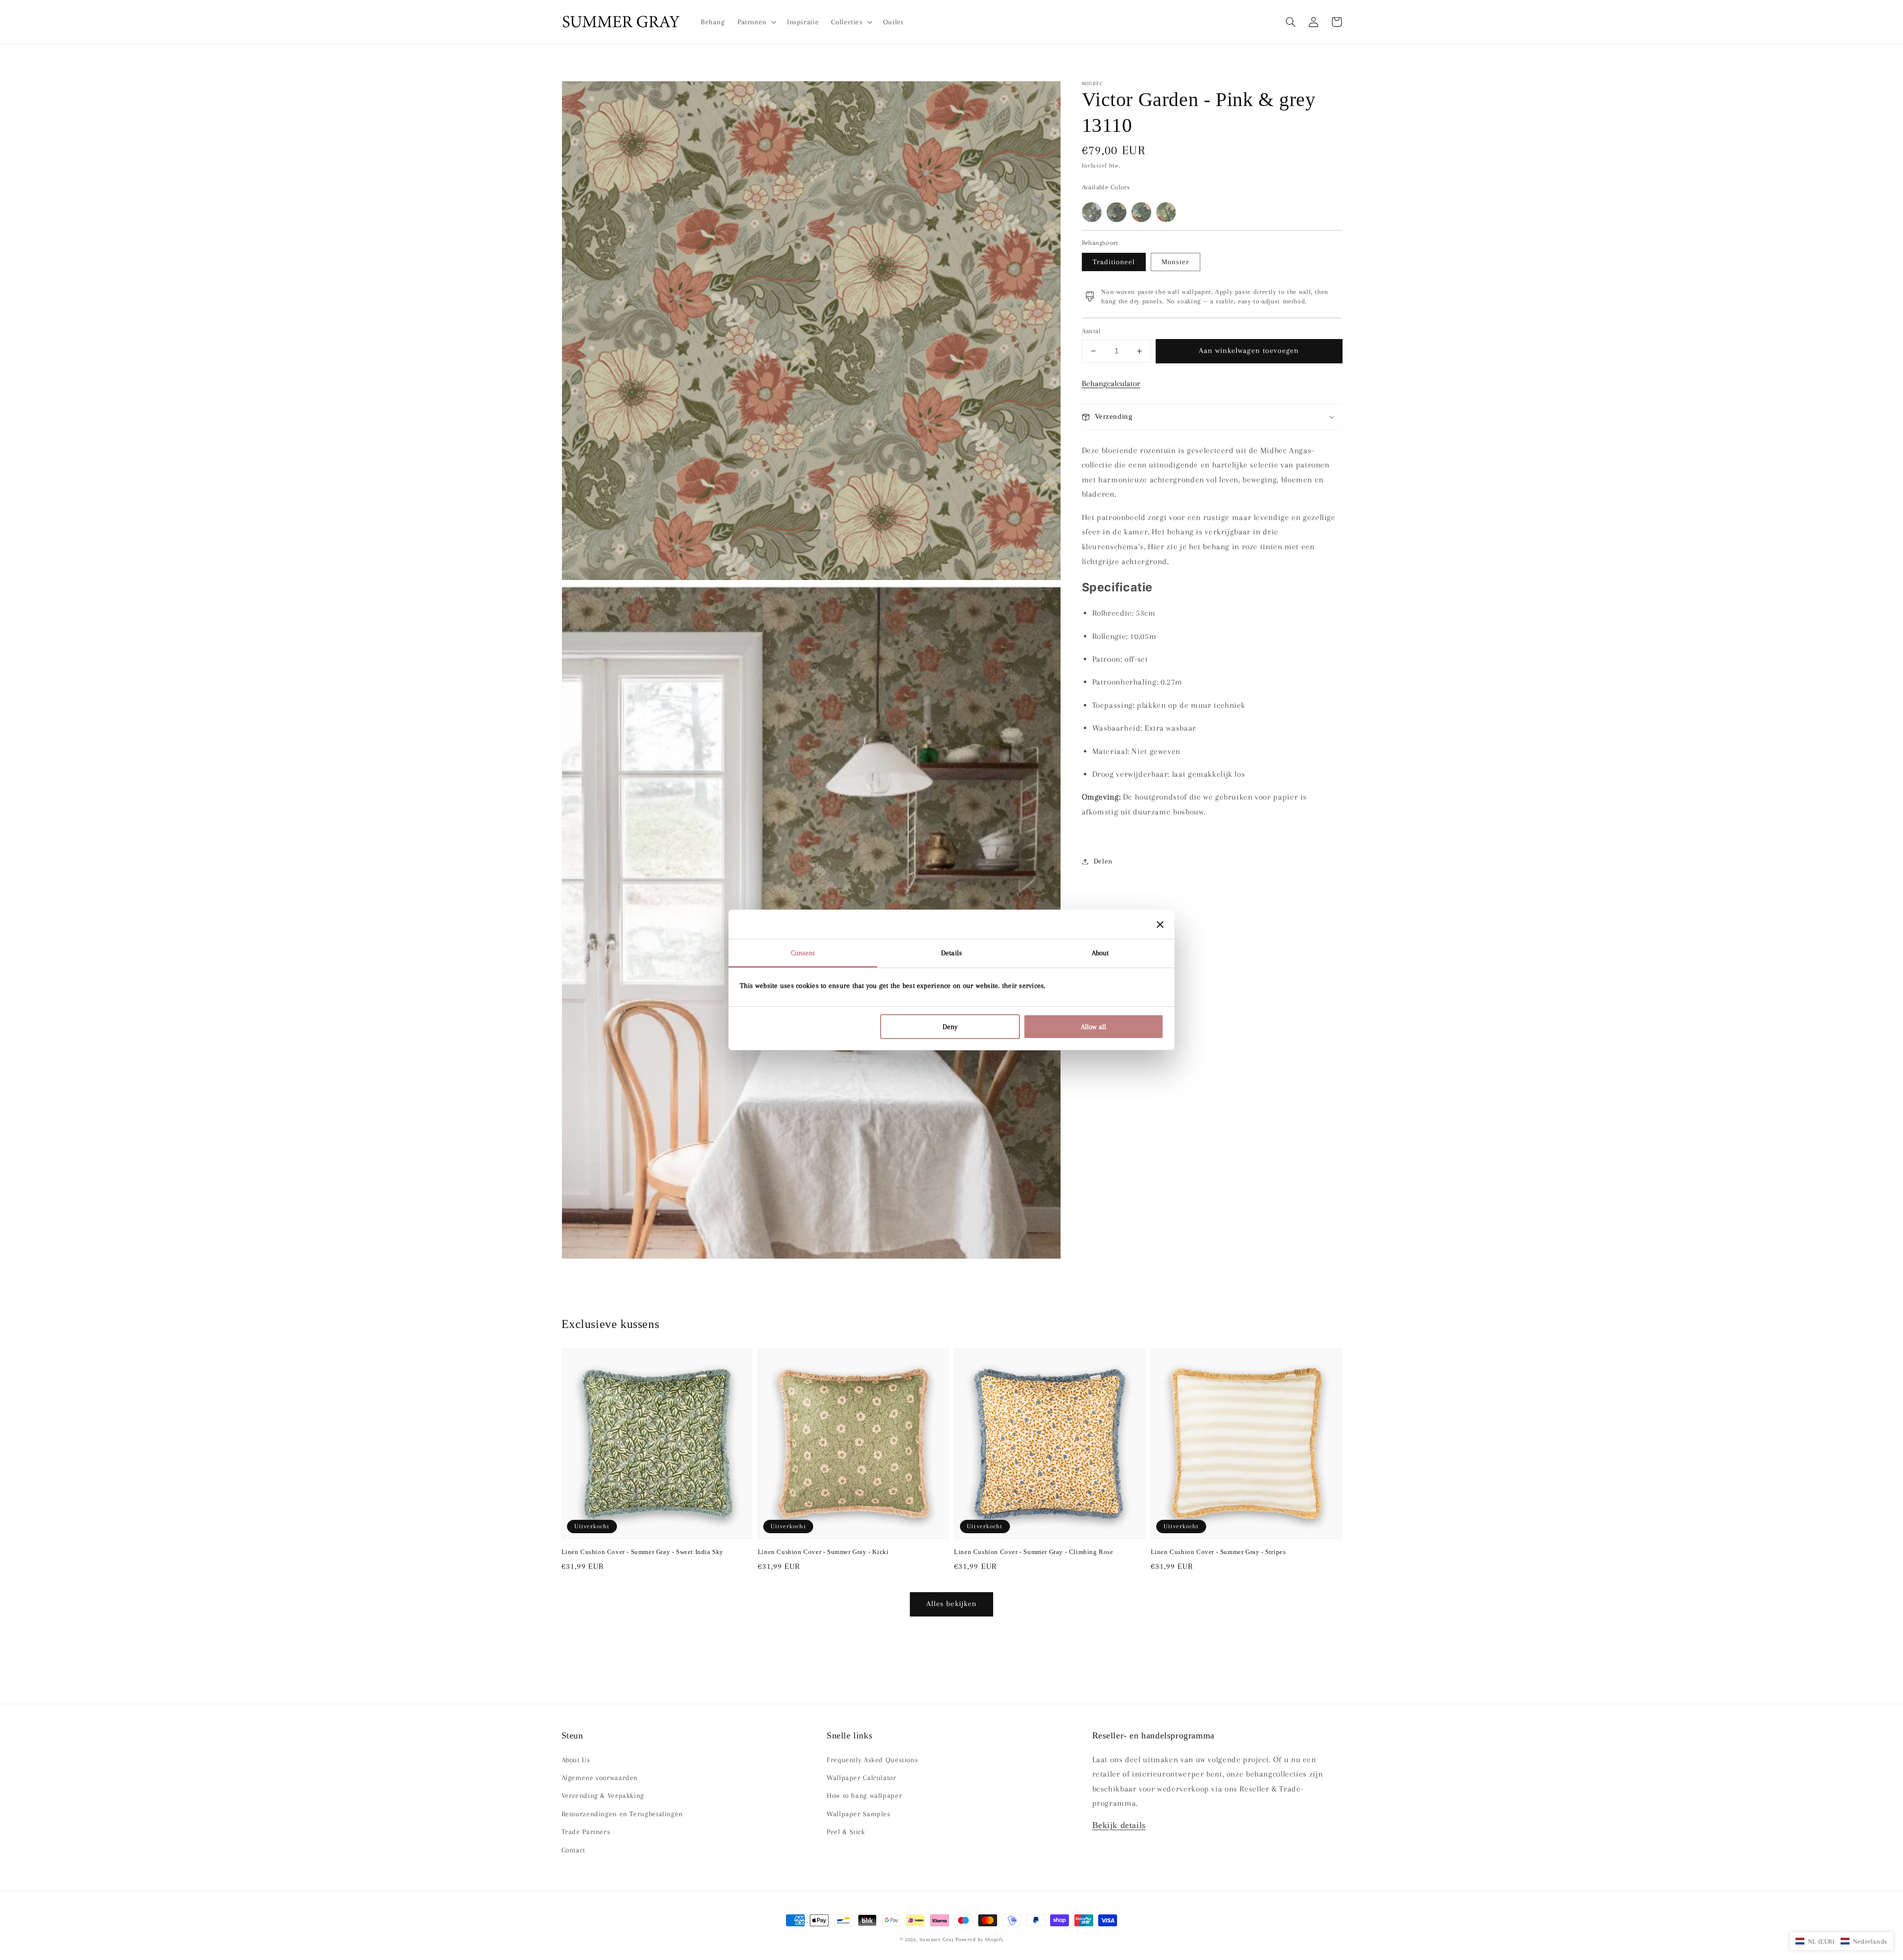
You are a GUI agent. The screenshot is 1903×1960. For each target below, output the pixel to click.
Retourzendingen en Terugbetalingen (622, 1814)
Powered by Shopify (979, 1939)
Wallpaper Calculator (862, 1778)
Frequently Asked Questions (872, 1760)
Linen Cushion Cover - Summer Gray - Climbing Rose (1034, 1552)
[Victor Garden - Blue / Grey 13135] (1117, 212)
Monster (1175, 262)
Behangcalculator (1111, 383)
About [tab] (1100, 953)
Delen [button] (1103, 861)
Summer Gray (936, 1939)
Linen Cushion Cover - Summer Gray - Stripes (1218, 1552)
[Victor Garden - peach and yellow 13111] (1166, 212)
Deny (950, 1027)
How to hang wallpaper (864, 1795)
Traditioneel (1114, 262)
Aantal (1091, 331)
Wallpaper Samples (859, 1814)
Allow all (1093, 1027)
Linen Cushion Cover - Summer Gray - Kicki (823, 1552)
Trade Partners (586, 1832)
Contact (573, 1850)
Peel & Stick (846, 1832)
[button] (1291, 22)
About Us (576, 1760)
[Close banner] (1160, 924)
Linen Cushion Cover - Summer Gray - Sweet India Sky (643, 1552)
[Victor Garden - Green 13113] (1141, 212)
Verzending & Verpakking (603, 1795)
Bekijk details (1119, 1825)
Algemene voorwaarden (600, 1778)
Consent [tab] (803, 953)
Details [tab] (951, 953)
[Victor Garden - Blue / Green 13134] (1092, 212)
